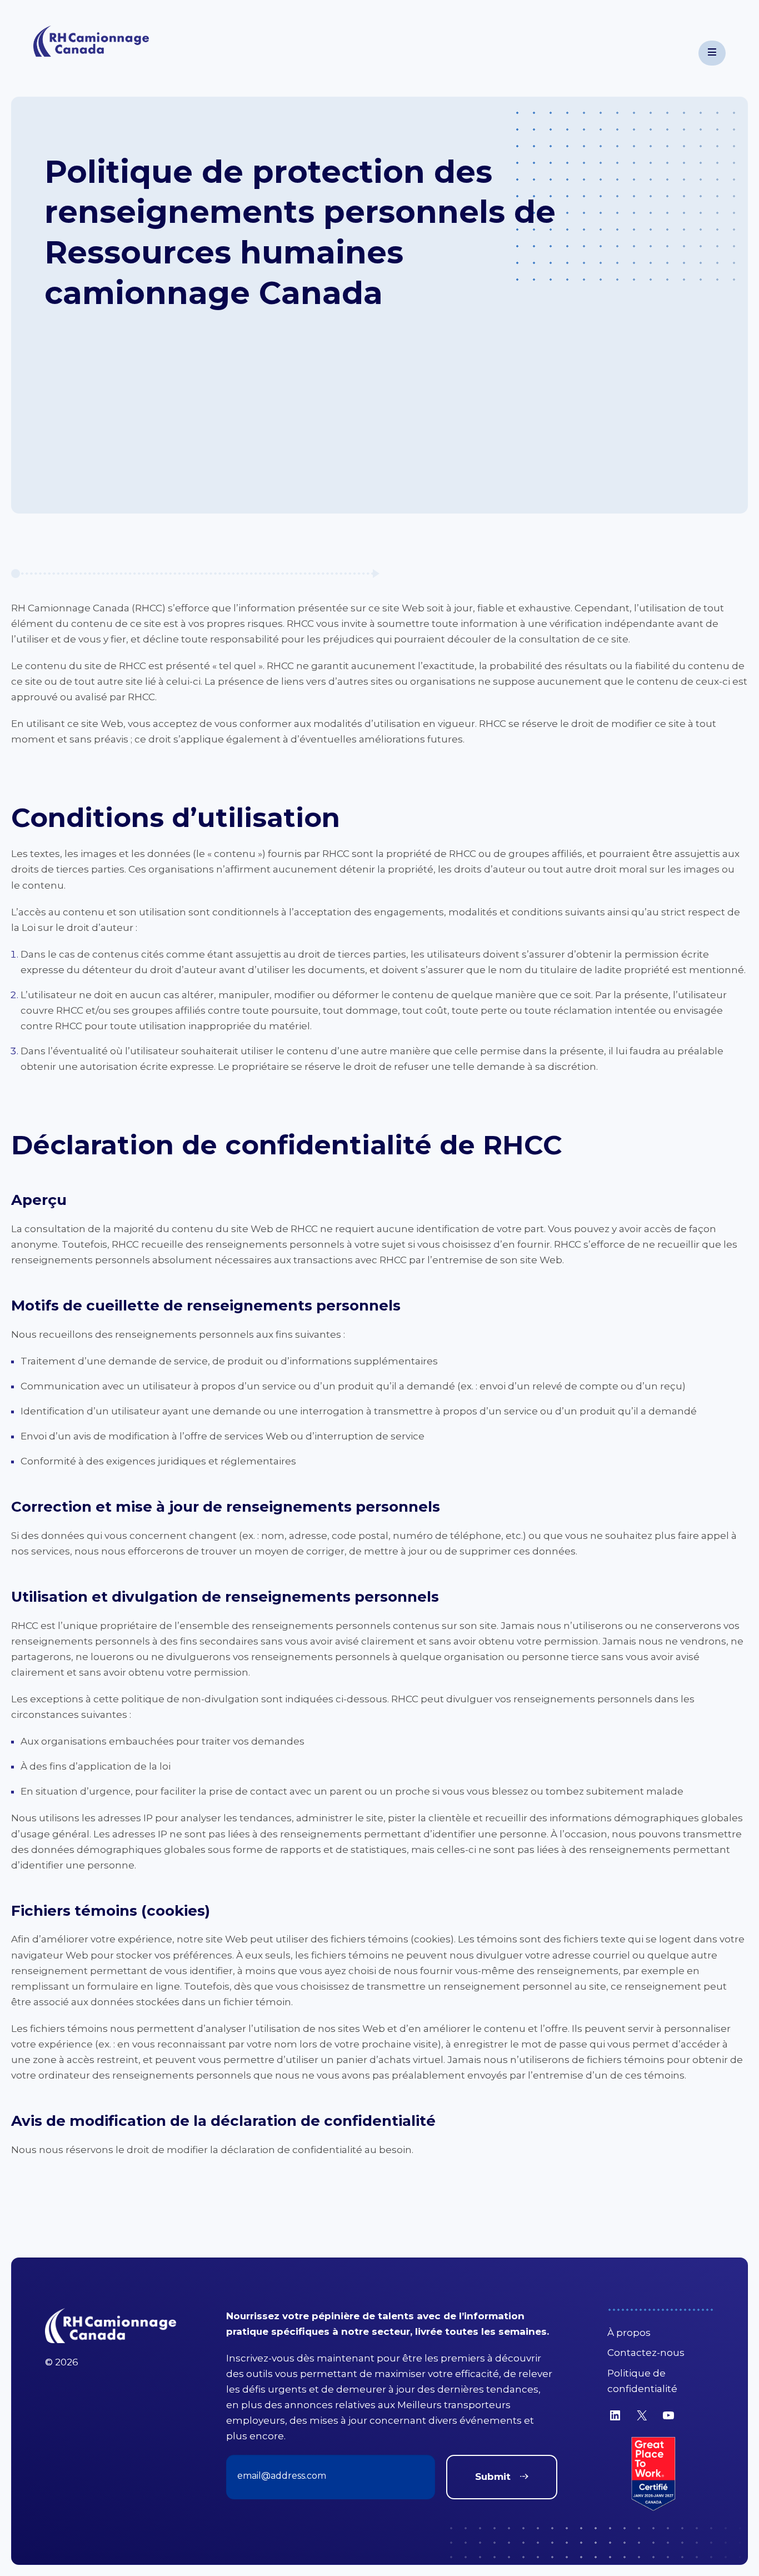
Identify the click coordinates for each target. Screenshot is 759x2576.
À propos (629, 2333)
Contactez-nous (646, 2353)
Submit (493, 2477)
